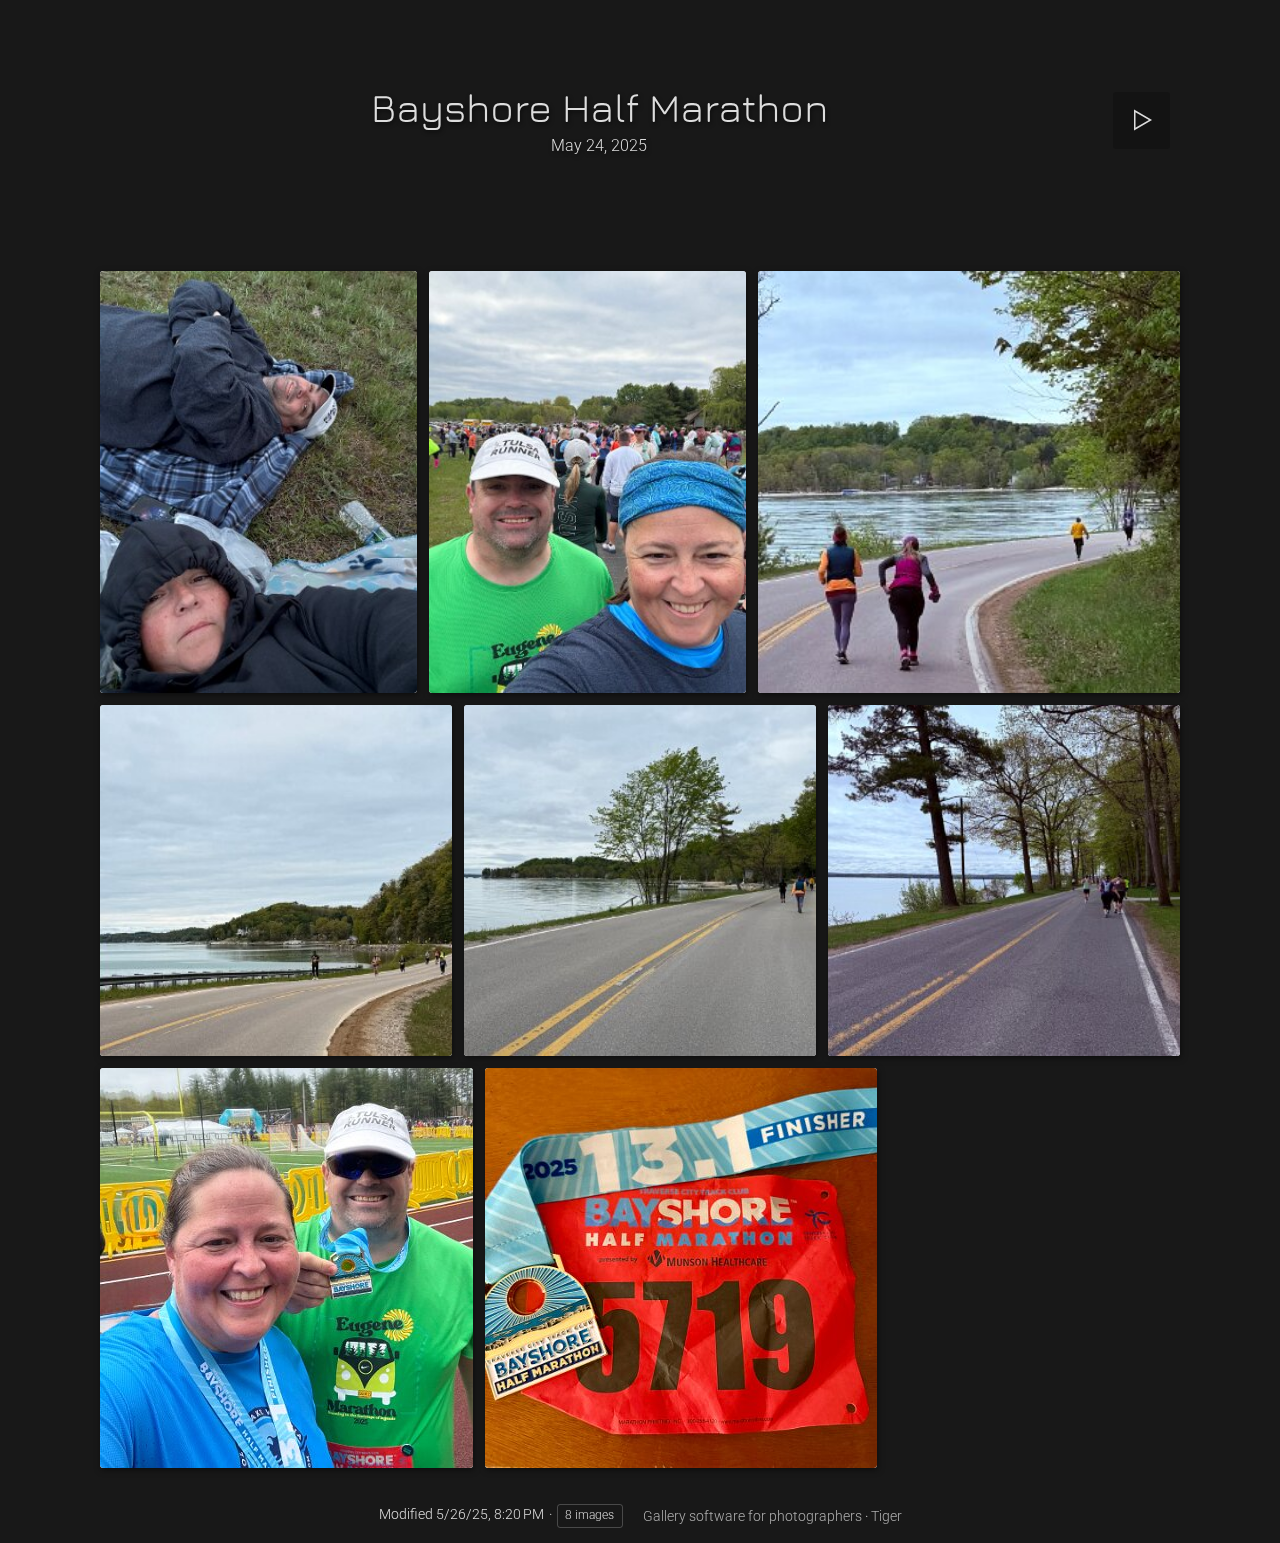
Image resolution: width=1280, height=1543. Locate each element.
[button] (40, 1502)
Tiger (886, 1516)
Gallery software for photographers (752, 1516)
